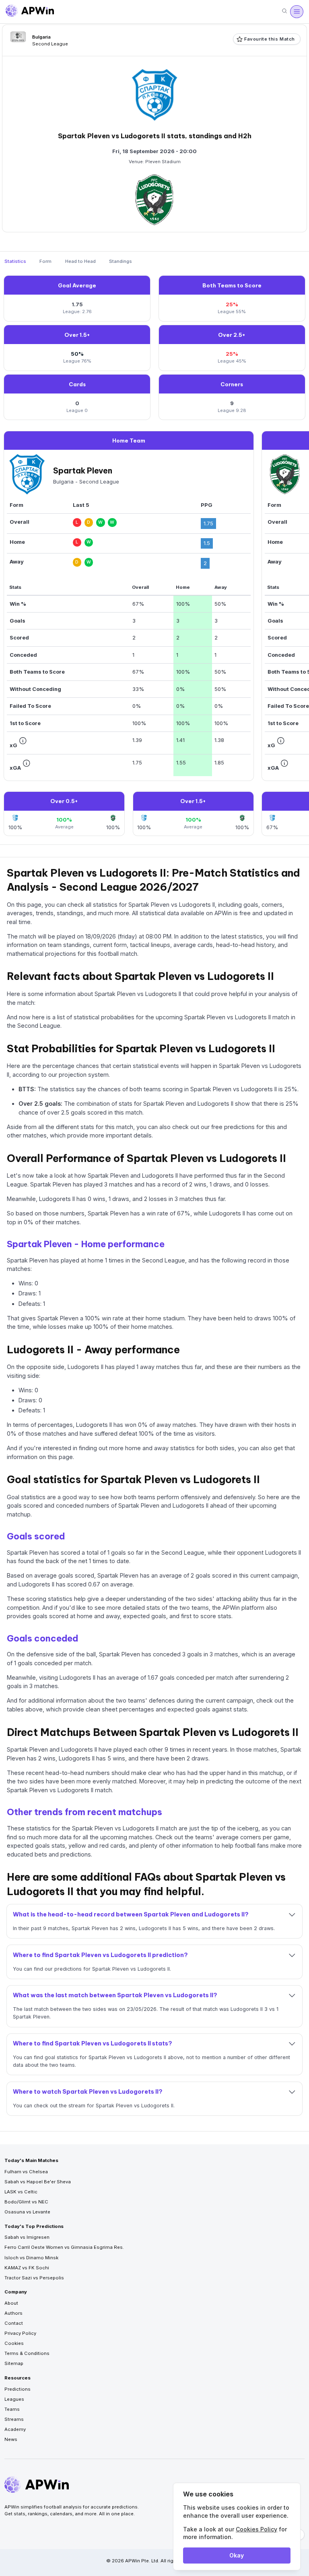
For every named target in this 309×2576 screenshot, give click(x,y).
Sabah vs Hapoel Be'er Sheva (38, 2182)
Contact (14, 2323)
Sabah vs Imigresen (27, 2237)
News (11, 2439)
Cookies (14, 2343)
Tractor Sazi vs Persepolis (34, 2278)
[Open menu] (297, 12)
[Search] (284, 11)
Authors (13, 2313)
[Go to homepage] (30, 12)
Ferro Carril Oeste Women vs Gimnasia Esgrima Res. (64, 2247)
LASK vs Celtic (21, 2192)
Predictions (18, 2389)
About (11, 2303)
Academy (15, 2429)
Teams (12, 2409)
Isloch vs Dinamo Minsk (31, 2258)
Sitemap (14, 2363)
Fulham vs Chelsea (26, 2172)
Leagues (14, 2399)
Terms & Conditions (27, 2353)
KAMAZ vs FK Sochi (27, 2268)
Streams (14, 2419)
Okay (237, 2555)
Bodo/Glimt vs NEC (26, 2202)
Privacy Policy (20, 2333)
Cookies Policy (256, 2529)
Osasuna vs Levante (27, 2212)
